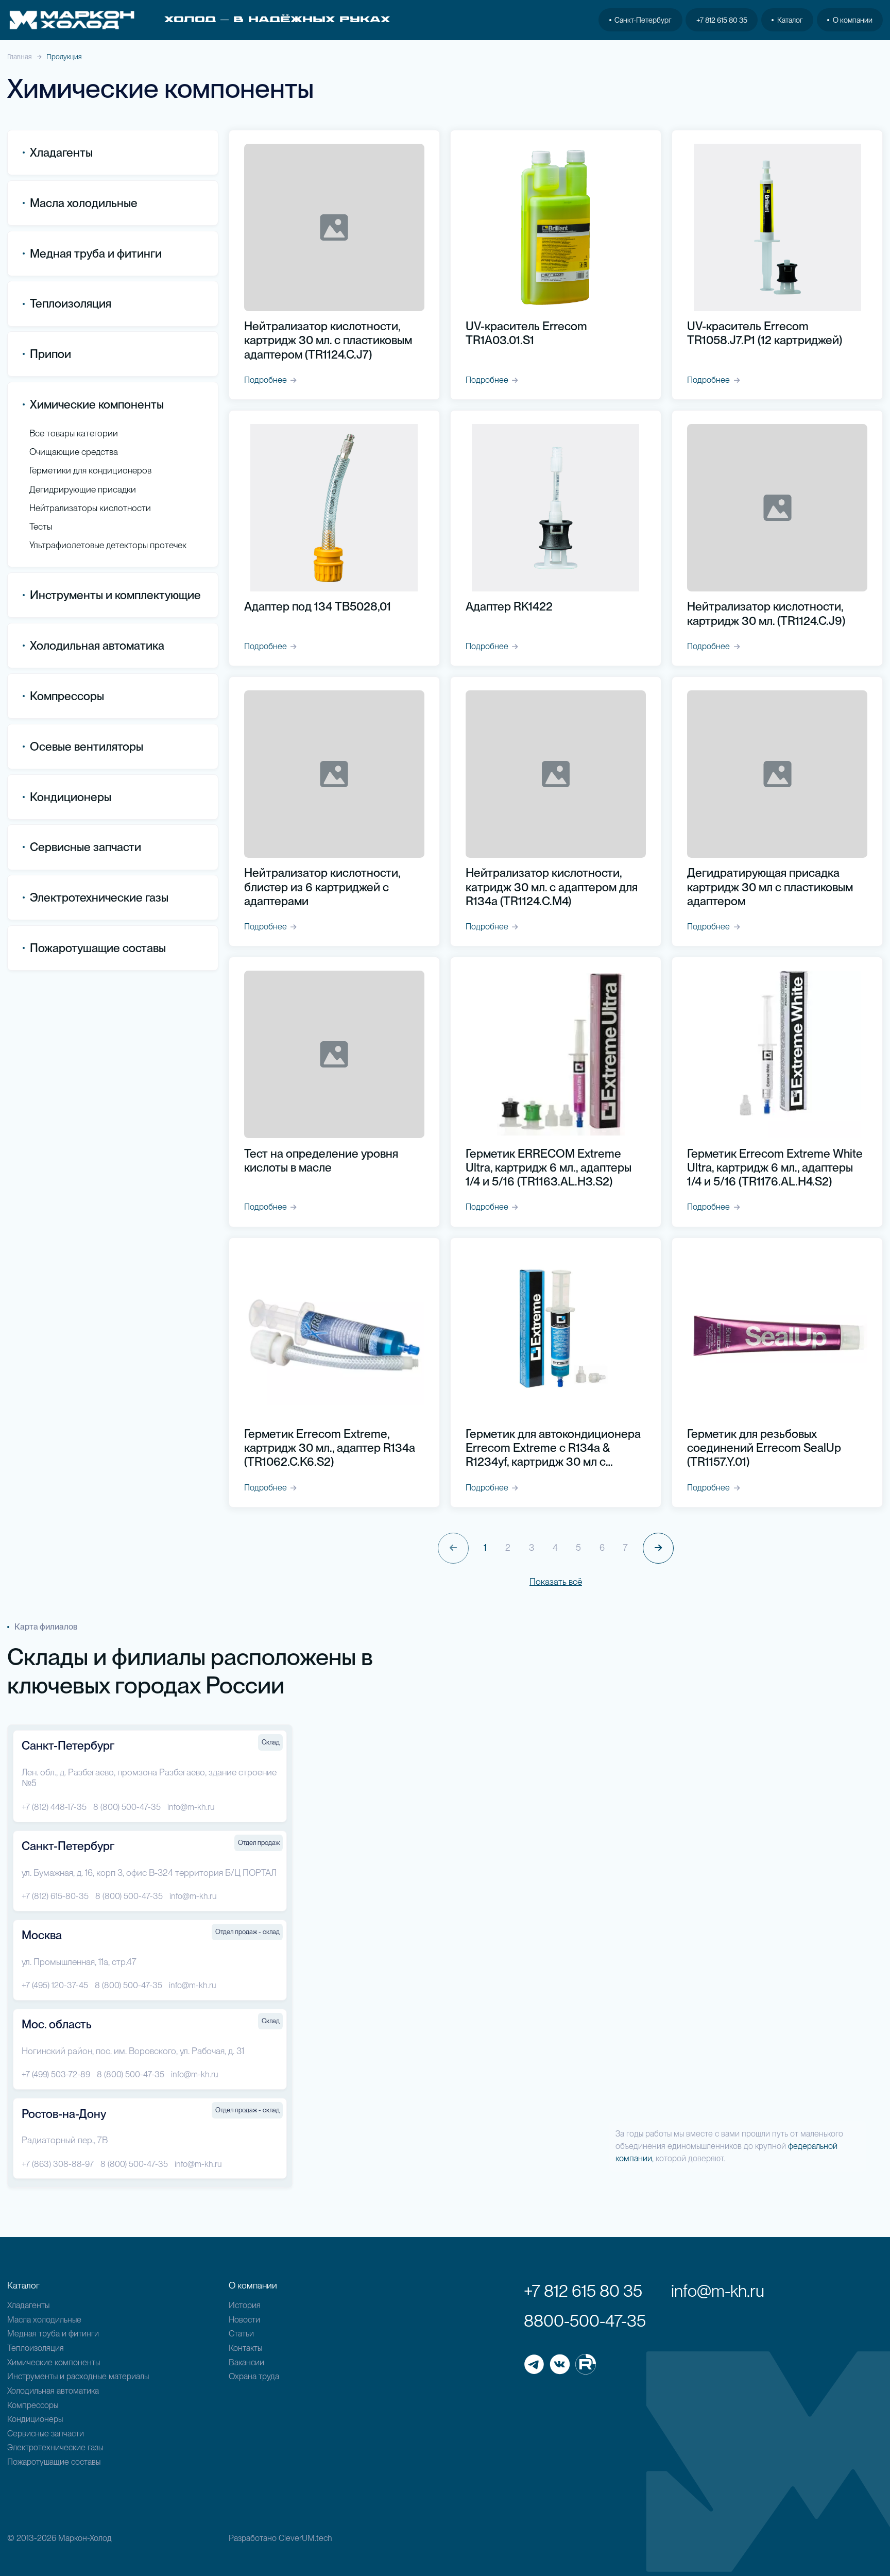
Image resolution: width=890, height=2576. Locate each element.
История (245, 2305)
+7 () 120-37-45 (55, 1985)
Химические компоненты (54, 2362)
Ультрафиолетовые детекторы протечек (108, 545)
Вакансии (246, 2362)
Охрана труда (254, 2376)
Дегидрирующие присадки (83, 489)
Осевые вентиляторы (87, 747)
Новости (244, 2319)
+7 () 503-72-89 (56, 2074)
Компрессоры (67, 696)
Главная (20, 57)
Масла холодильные (44, 2319)
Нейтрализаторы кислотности (90, 508)
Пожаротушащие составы (98, 948)
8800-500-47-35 (585, 2321)
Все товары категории (74, 433)
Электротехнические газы (99, 897)
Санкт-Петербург (643, 20)
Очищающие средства (74, 452)
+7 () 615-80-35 (55, 1896)
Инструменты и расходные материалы (78, 2376)
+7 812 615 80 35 (722, 20)
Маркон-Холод (85, 2538)
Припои (50, 354)
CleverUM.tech (305, 2538)
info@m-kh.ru (191, 1807)
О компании (853, 20)
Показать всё (556, 1581)
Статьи (241, 2333)
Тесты (41, 526)
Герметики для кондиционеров (90, 470)
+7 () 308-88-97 (58, 2164)
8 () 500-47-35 (127, 1807)
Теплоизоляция (71, 303)
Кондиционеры (71, 797)
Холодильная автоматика (53, 2391)
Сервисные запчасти (46, 2433)
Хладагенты (28, 2305)
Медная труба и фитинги (53, 2333)
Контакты (245, 2348)
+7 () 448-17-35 (54, 1807)
